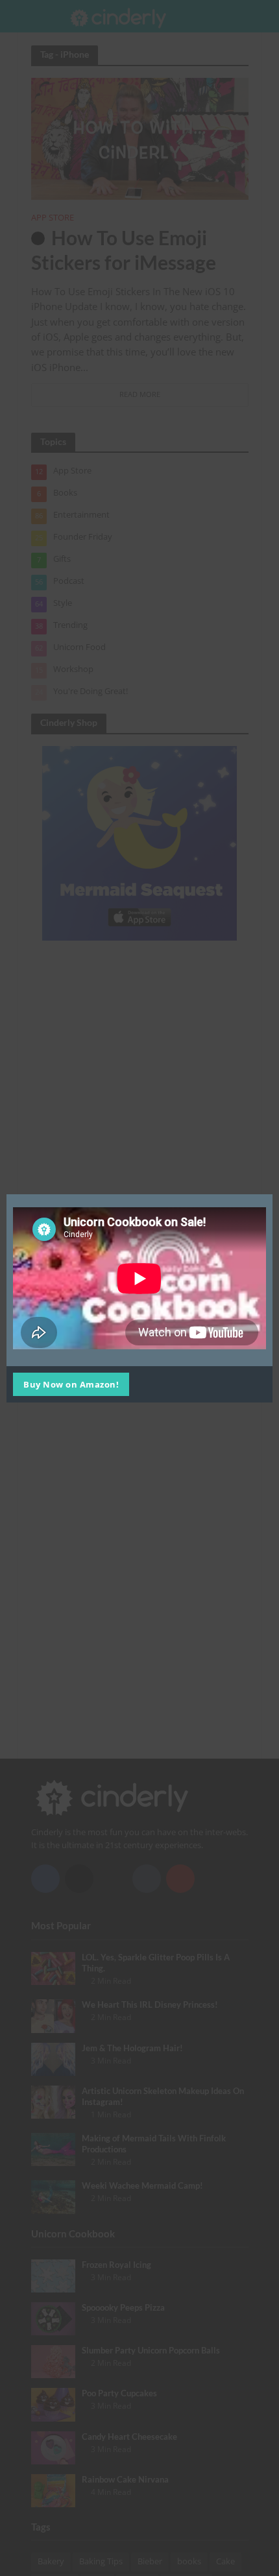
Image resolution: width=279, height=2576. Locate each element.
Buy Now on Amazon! (71, 1384)
